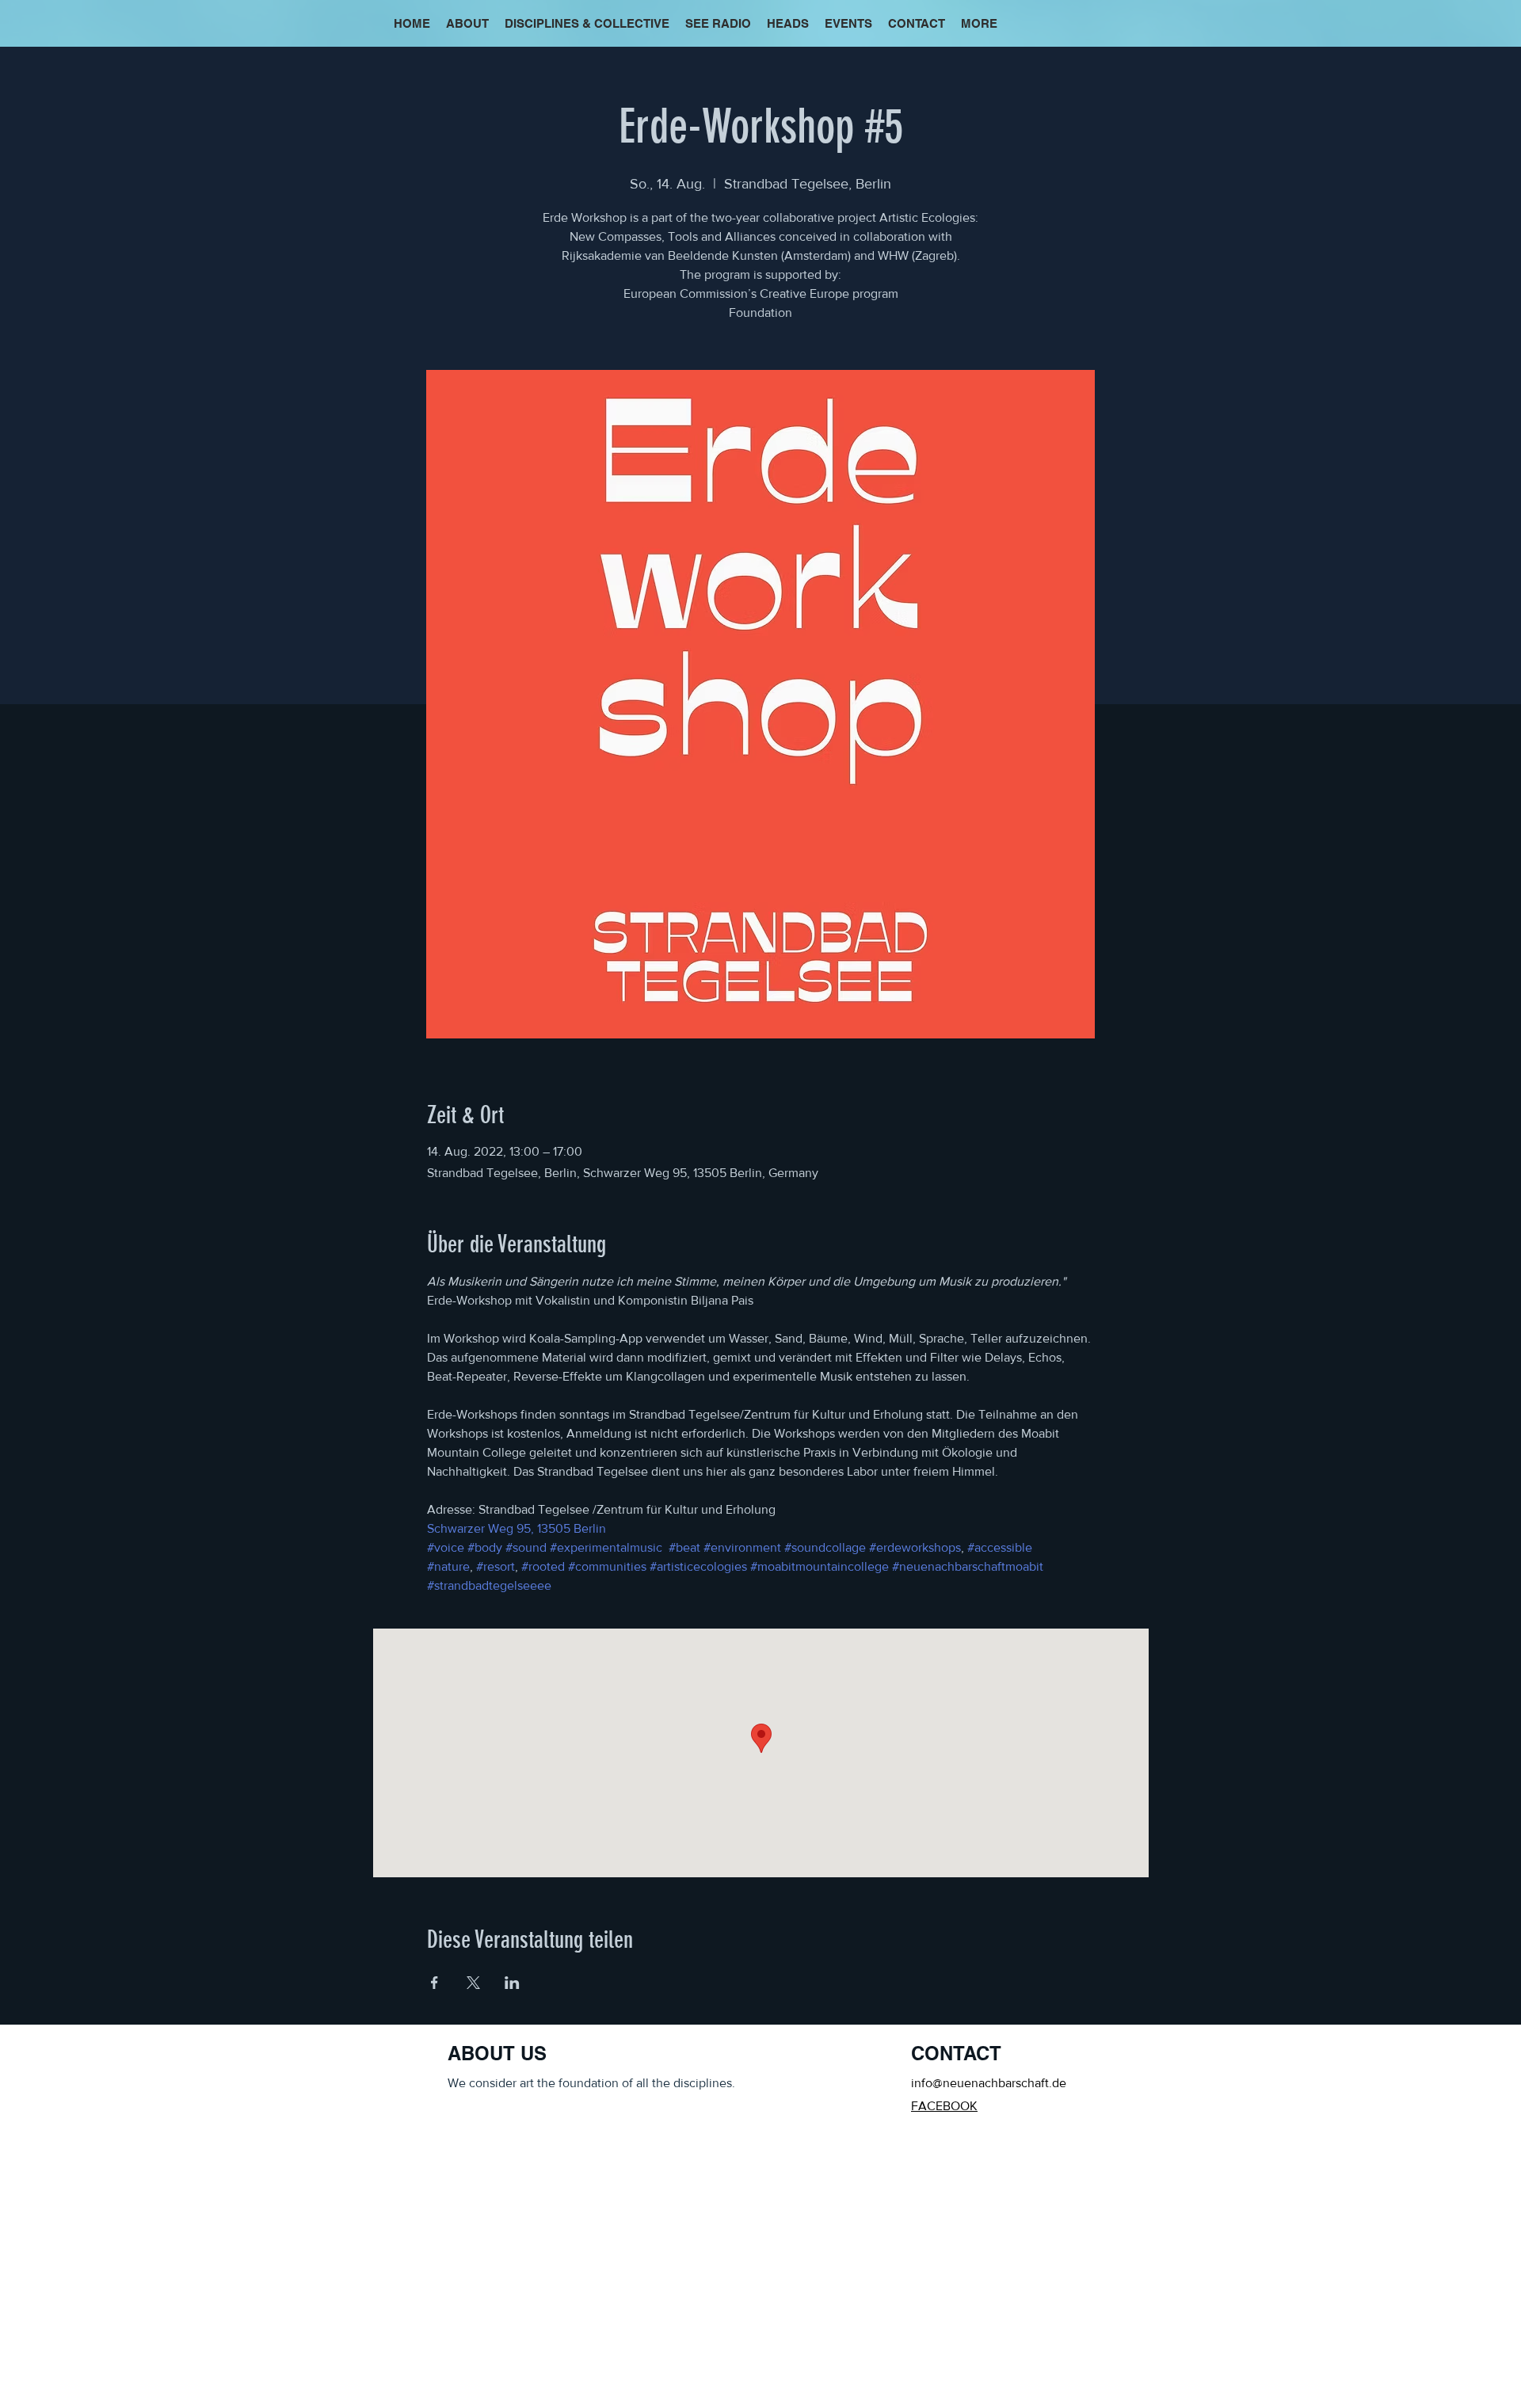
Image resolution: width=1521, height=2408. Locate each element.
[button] (979, 24)
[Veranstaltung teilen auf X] (473, 1983)
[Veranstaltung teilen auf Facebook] (435, 1983)
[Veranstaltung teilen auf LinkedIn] (512, 1983)
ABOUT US (497, 2053)
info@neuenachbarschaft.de (989, 2083)
